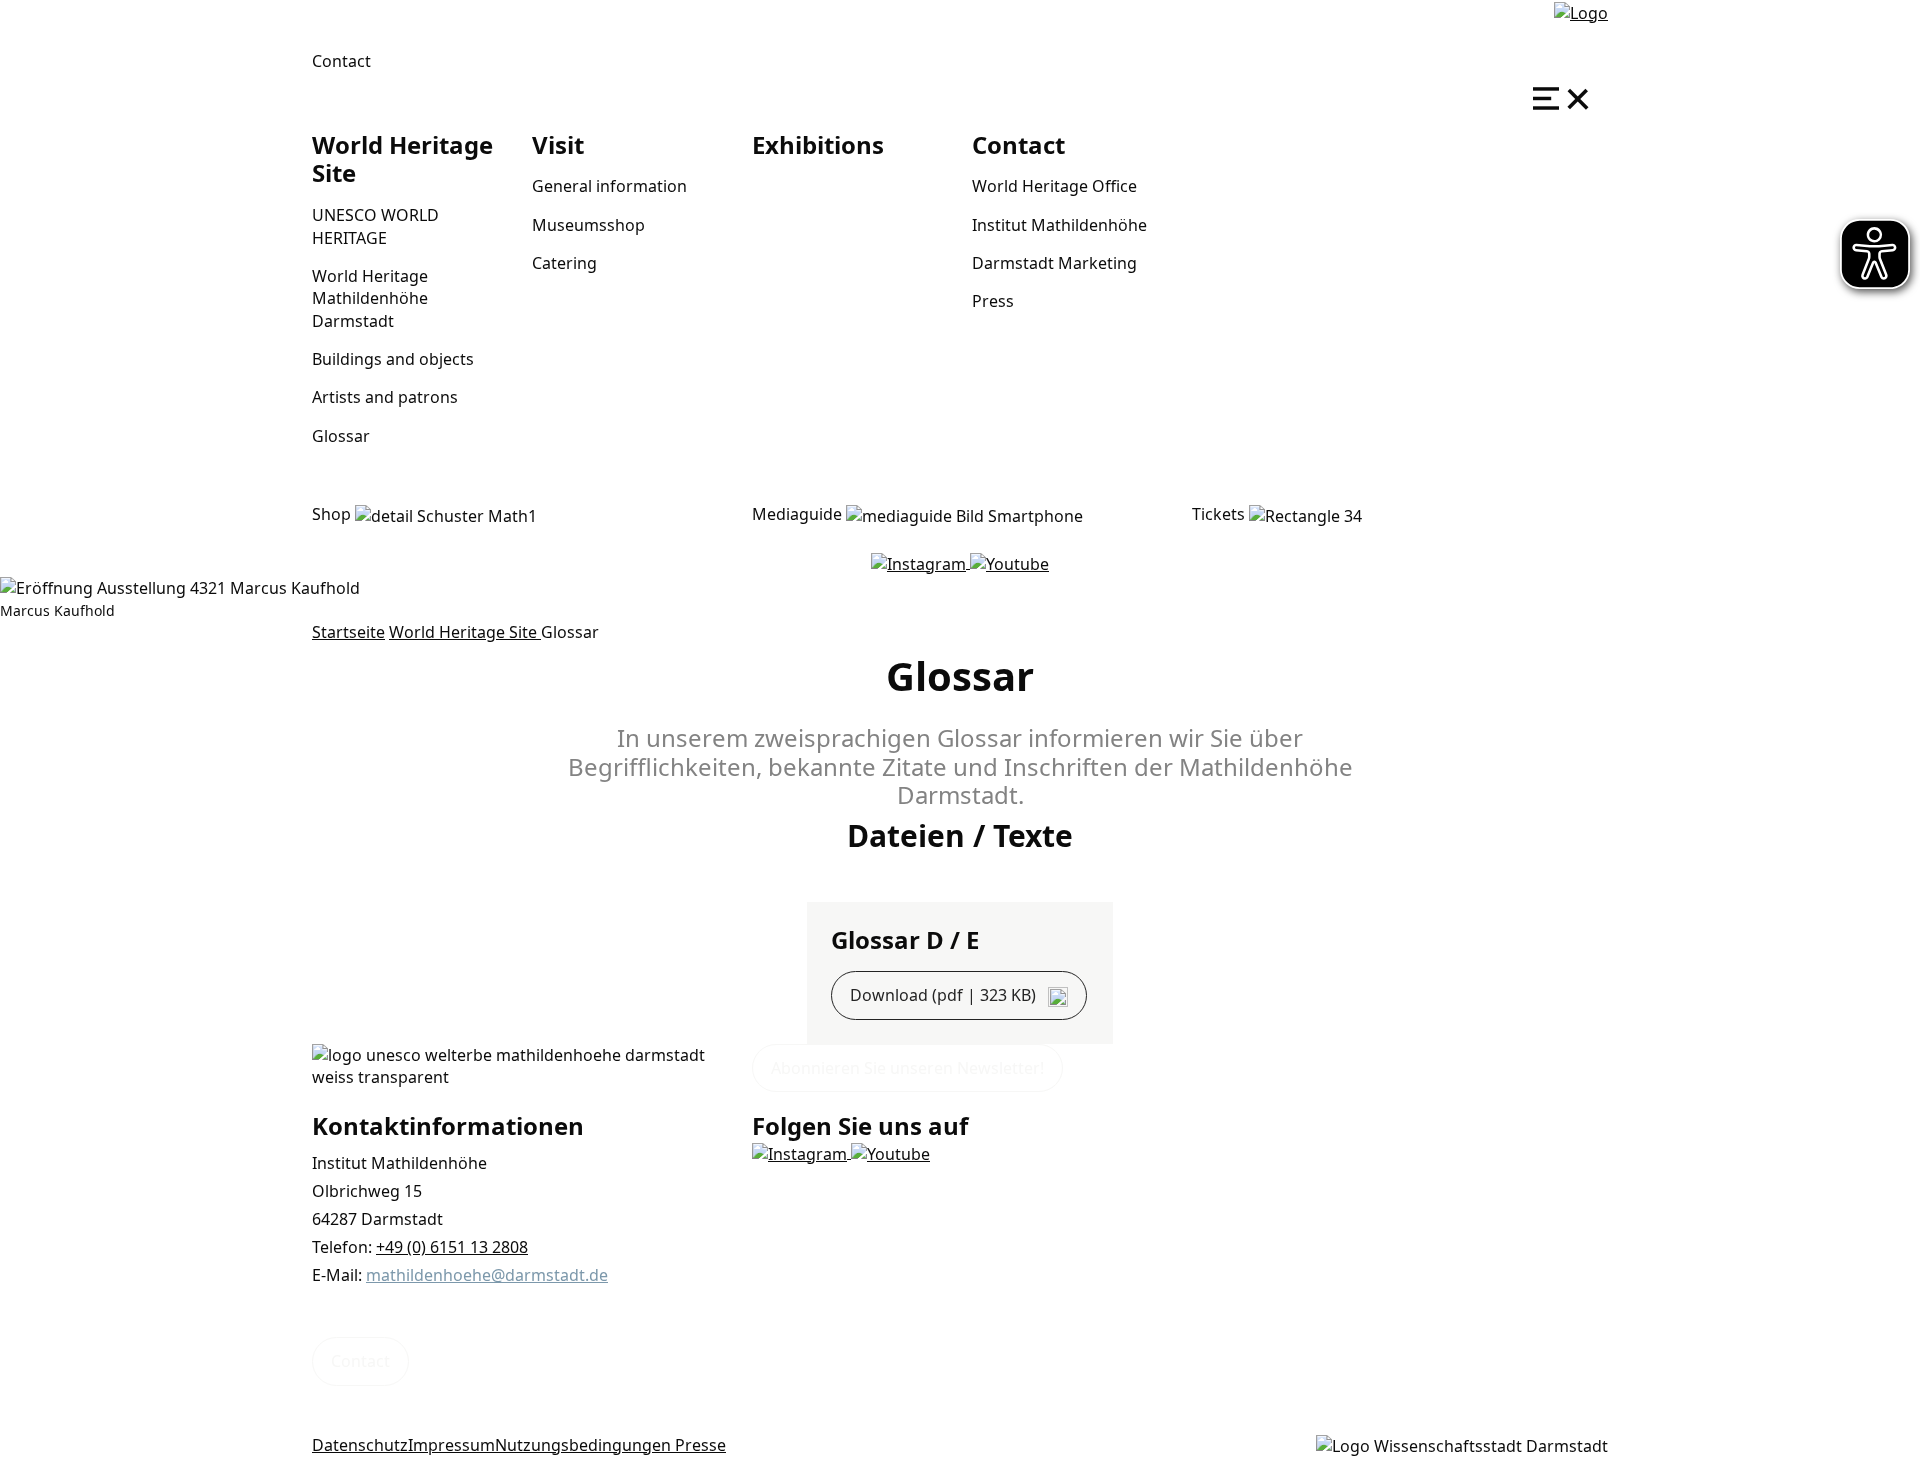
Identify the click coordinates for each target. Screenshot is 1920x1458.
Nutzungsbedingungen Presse (610, 1445)
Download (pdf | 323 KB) (945, 995)
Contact (341, 61)
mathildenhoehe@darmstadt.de (487, 1275)
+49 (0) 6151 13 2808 (452, 1247)
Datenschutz (360, 1445)
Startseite (348, 632)
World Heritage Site (465, 632)
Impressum (451, 1445)
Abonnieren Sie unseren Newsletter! (907, 1068)
